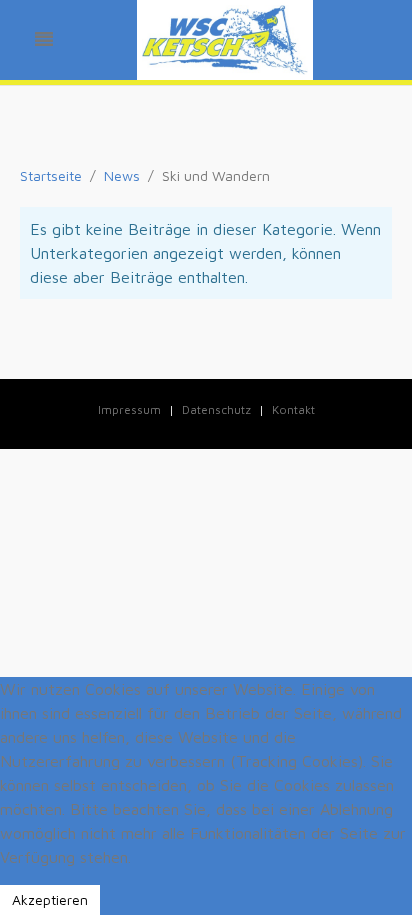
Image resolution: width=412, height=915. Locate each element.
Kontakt (293, 409)
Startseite (51, 175)
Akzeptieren (50, 899)
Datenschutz (216, 409)
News (122, 175)
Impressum (129, 409)
